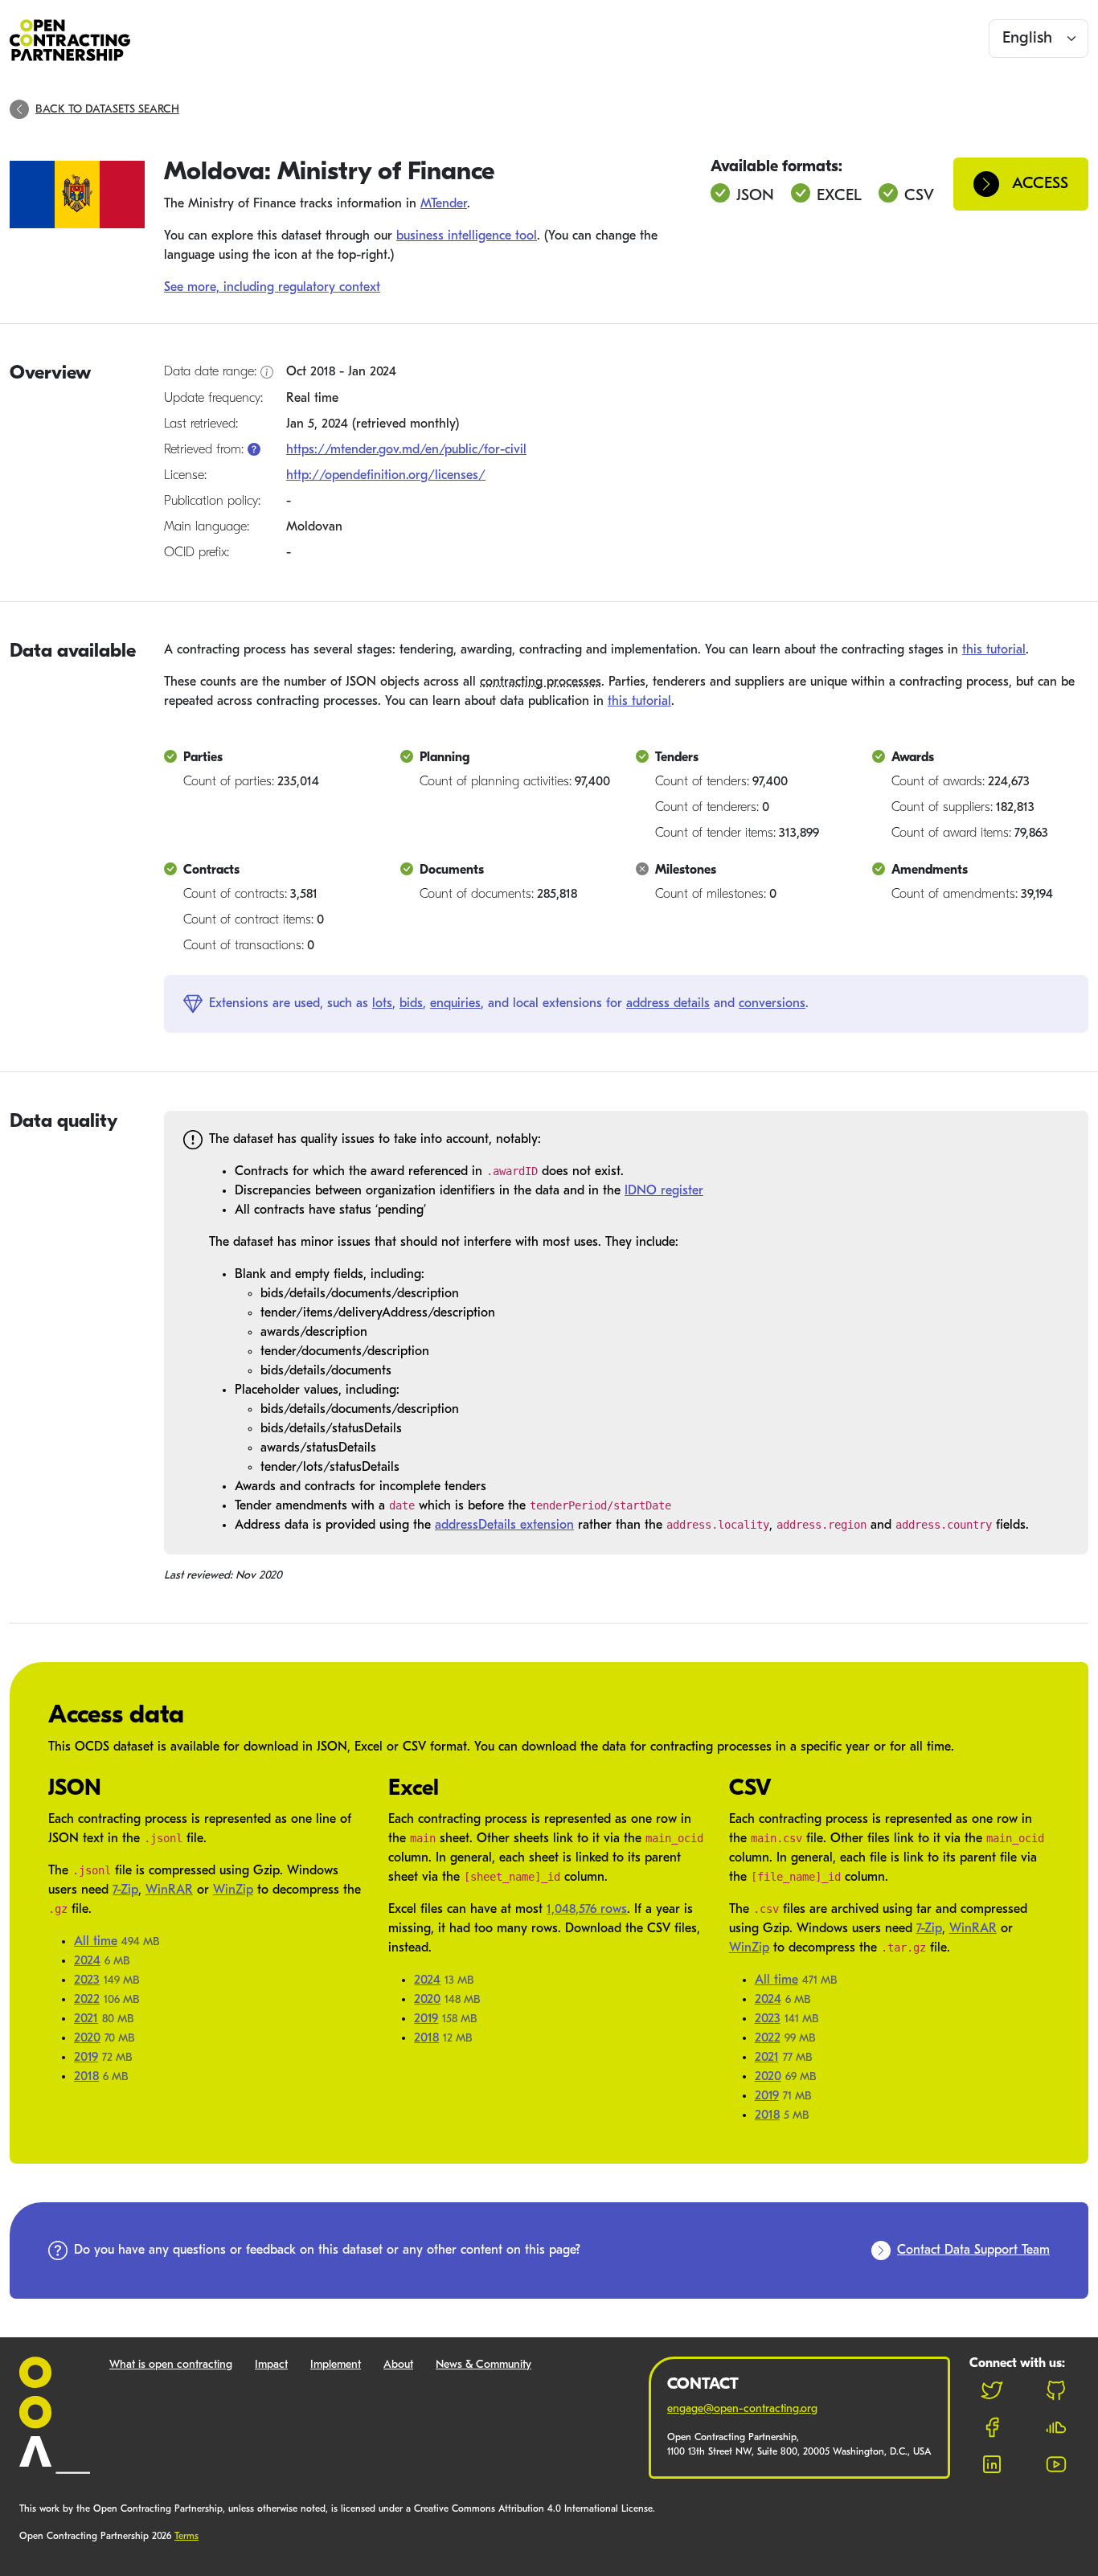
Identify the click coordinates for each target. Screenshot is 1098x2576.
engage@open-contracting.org (742, 2409)
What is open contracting (171, 2365)
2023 (87, 1980)
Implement (336, 2365)
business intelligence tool (467, 236)
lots (382, 1004)
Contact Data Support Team (973, 2250)
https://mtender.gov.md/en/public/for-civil (406, 450)
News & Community (483, 2365)
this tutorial (994, 650)
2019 (86, 2058)
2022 (87, 2000)
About (398, 2365)
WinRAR (169, 1890)
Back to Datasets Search (107, 110)
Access (1040, 184)
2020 (87, 2038)
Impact (271, 2365)
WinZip (233, 1890)
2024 (87, 1961)
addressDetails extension (504, 1526)
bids (411, 1004)
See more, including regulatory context (272, 288)
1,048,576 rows (587, 1910)
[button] (254, 450)
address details (668, 1004)
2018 (86, 2077)
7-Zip (125, 1890)
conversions (772, 1004)
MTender (444, 204)
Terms (186, 2537)
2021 (86, 2019)
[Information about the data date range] (267, 373)
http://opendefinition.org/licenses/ (386, 476)
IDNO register (664, 1191)
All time (96, 1942)
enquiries (455, 1004)
